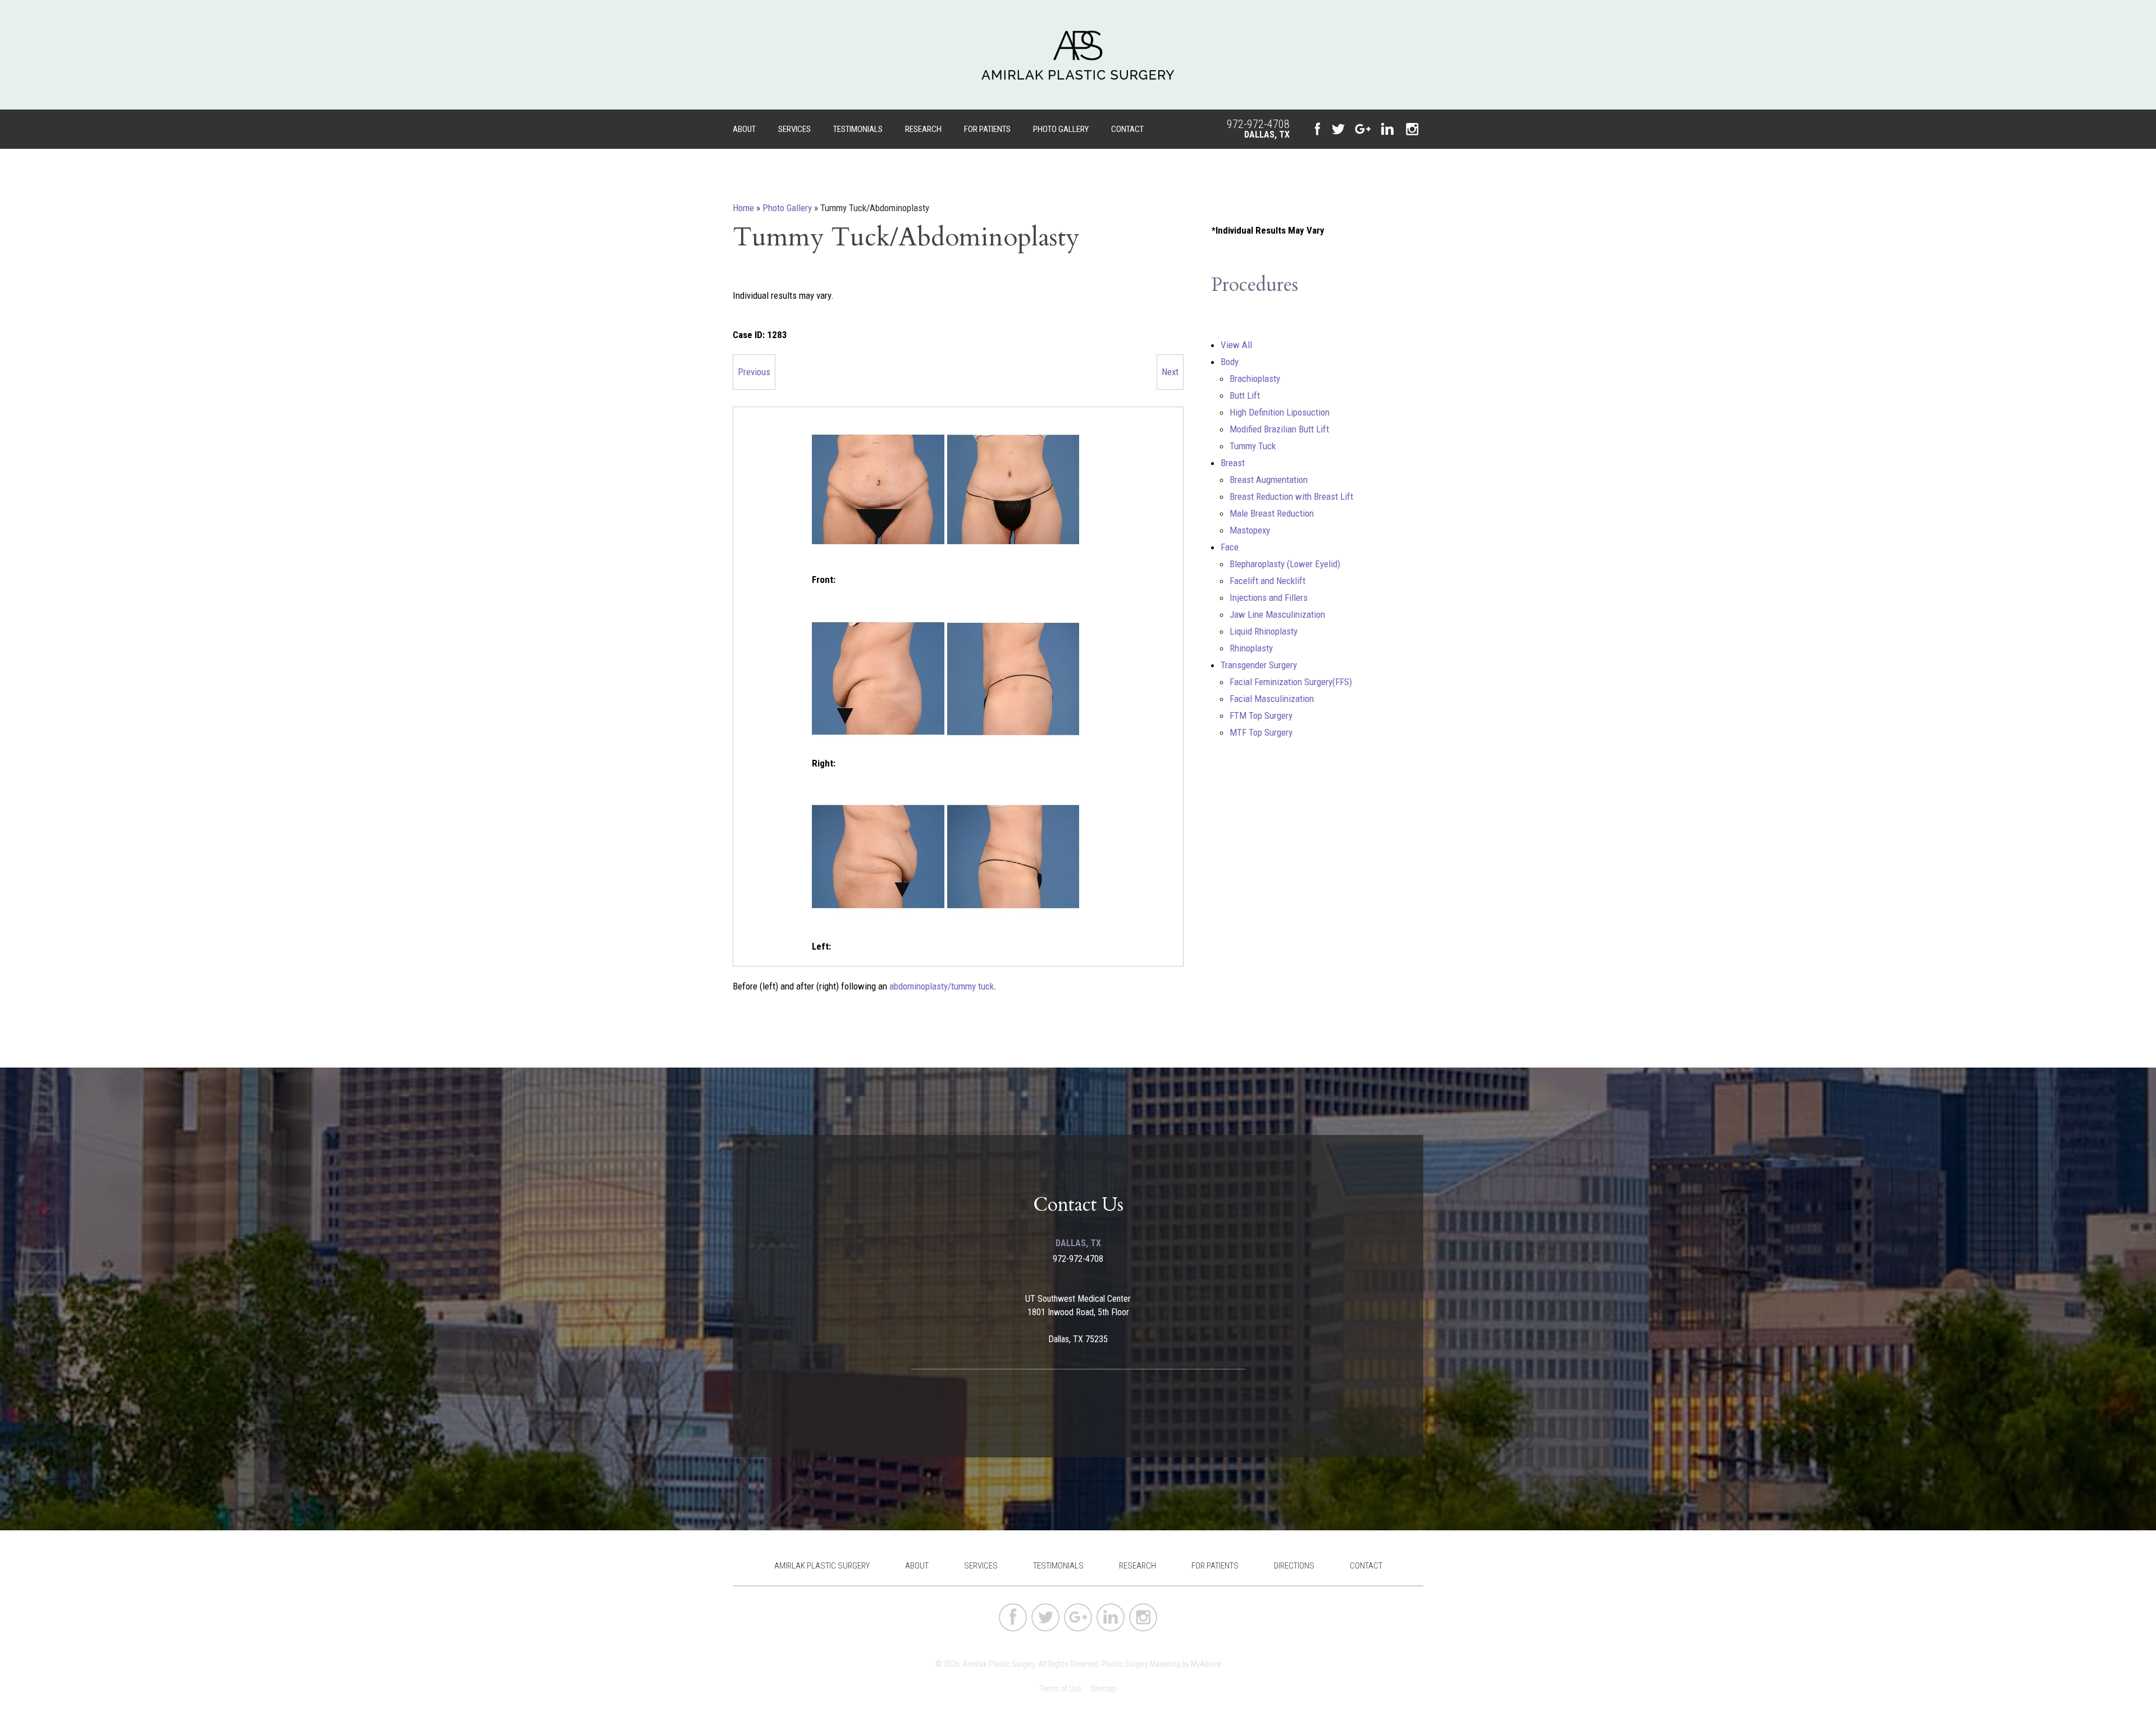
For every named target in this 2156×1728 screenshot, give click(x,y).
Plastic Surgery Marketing (1141, 1664)
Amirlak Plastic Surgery (822, 1566)
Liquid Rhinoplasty (1264, 631)
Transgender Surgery (1259, 665)
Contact (1127, 129)
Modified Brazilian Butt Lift (1279, 429)
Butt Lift (1245, 395)
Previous (754, 372)
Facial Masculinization (1272, 699)
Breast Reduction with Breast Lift (1291, 496)
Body (1230, 362)
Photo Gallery (1061, 129)
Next (1170, 372)
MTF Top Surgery (1261, 732)
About (744, 129)
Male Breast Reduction (1272, 513)
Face (1230, 547)
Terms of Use (1060, 1689)
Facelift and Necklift (1267, 581)
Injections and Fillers (1269, 598)
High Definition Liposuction (1280, 412)
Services (794, 129)
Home (743, 208)
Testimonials (858, 129)
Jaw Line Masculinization (1277, 614)
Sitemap (1103, 1689)
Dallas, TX (1267, 134)
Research (923, 129)
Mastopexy (1250, 530)
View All (1236, 345)
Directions (1294, 1566)
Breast (1233, 463)
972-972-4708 (1258, 124)
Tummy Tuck (1253, 446)
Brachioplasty (1255, 379)
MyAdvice (1206, 1664)
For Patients (987, 129)
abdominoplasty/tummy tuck (942, 986)
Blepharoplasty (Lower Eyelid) (1285, 564)
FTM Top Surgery (1261, 715)
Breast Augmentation (1269, 480)
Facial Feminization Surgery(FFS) (1291, 682)
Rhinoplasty (1251, 648)
